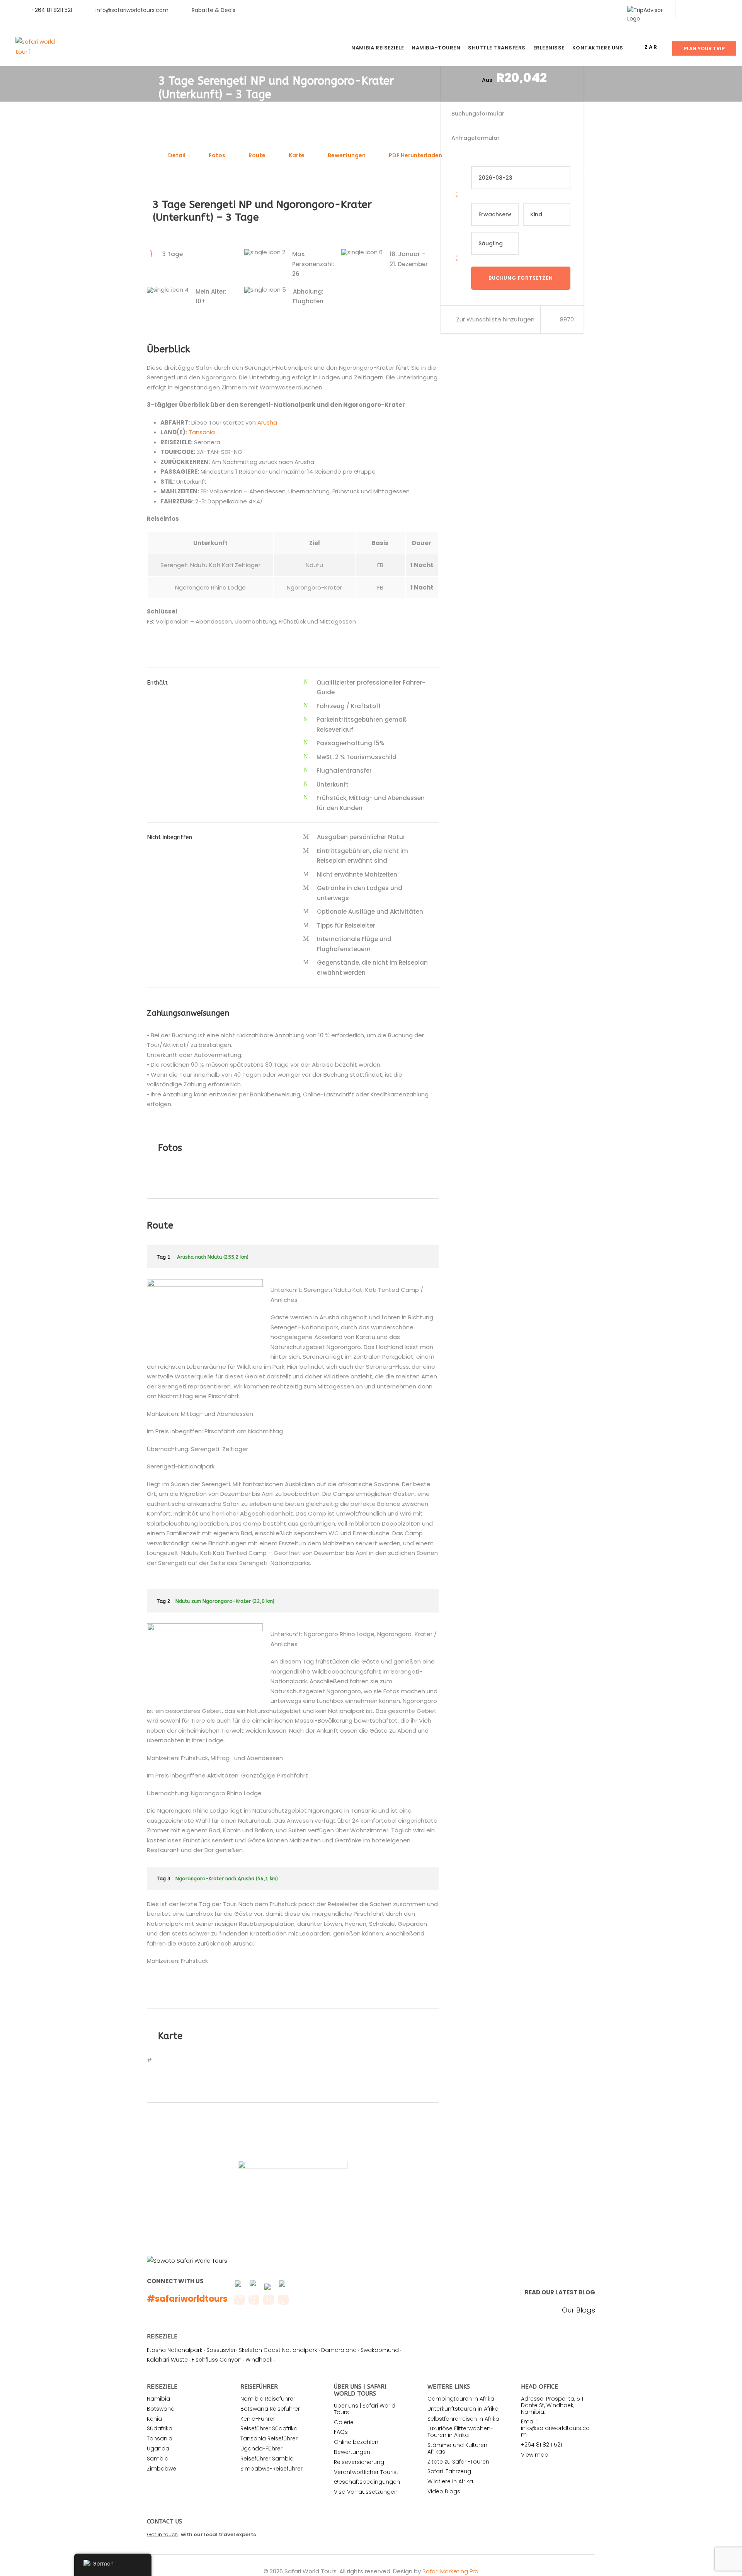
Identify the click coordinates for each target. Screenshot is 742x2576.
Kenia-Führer (258, 2419)
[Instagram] (726, 10)
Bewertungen (347, 155)
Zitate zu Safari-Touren (458, 2462)
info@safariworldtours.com (132, 10)
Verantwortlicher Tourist (366, 2472)
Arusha (267, 422)
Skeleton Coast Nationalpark (278, 2350)
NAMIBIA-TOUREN (436, 48)
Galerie (344, 2422)
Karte (297, 155)
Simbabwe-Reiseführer (271, 2469)
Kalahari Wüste (167, 2360)
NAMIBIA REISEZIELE (378, 48)
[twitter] (702, 10)
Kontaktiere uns (598, 48)
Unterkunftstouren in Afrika (463, 2409)
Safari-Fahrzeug (449, 2471)
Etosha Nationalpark (175, 2350)
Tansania (202, 432)
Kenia (154, 2419)
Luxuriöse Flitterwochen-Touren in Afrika (460, 2432)
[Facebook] (689, 10)
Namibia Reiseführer (268, 2399)
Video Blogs (444, 2491)
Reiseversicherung (359, 2462)
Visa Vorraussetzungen (366, 2492)
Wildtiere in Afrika (450, 2481)
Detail (177, 155)
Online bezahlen (356, 2442)
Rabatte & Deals (214, 10)
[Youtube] (714, 10)
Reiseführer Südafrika (269, 2428)
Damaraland (339, 2350)
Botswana (161, 2409)
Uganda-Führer (261, 2449)
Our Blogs (579, 2310)
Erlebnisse (549, 48)
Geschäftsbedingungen (367, 2482)
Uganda (158, 2449)
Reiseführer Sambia (267, 2459)
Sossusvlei (221, 2350)
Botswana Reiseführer (270, 2409)
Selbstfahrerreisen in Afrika (463, 2419)
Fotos (217, 155)
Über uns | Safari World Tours (365, 2409)
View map (535, 2455)
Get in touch (162, 2534)
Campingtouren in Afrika (461, 2399)
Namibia (158, 2399)
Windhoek (259, 2360)
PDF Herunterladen (415, 155)
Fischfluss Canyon (217, 2360)
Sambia (158, 2459)
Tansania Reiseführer (269, 2438)
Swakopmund (380, 2350)
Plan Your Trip (704, 48)
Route (257, 155)
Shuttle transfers (497, 48)
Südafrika (160, 2428)
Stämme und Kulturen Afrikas (457, 2448)
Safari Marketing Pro (450, 2571)
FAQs (341, 2432)
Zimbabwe (162, 2469)
